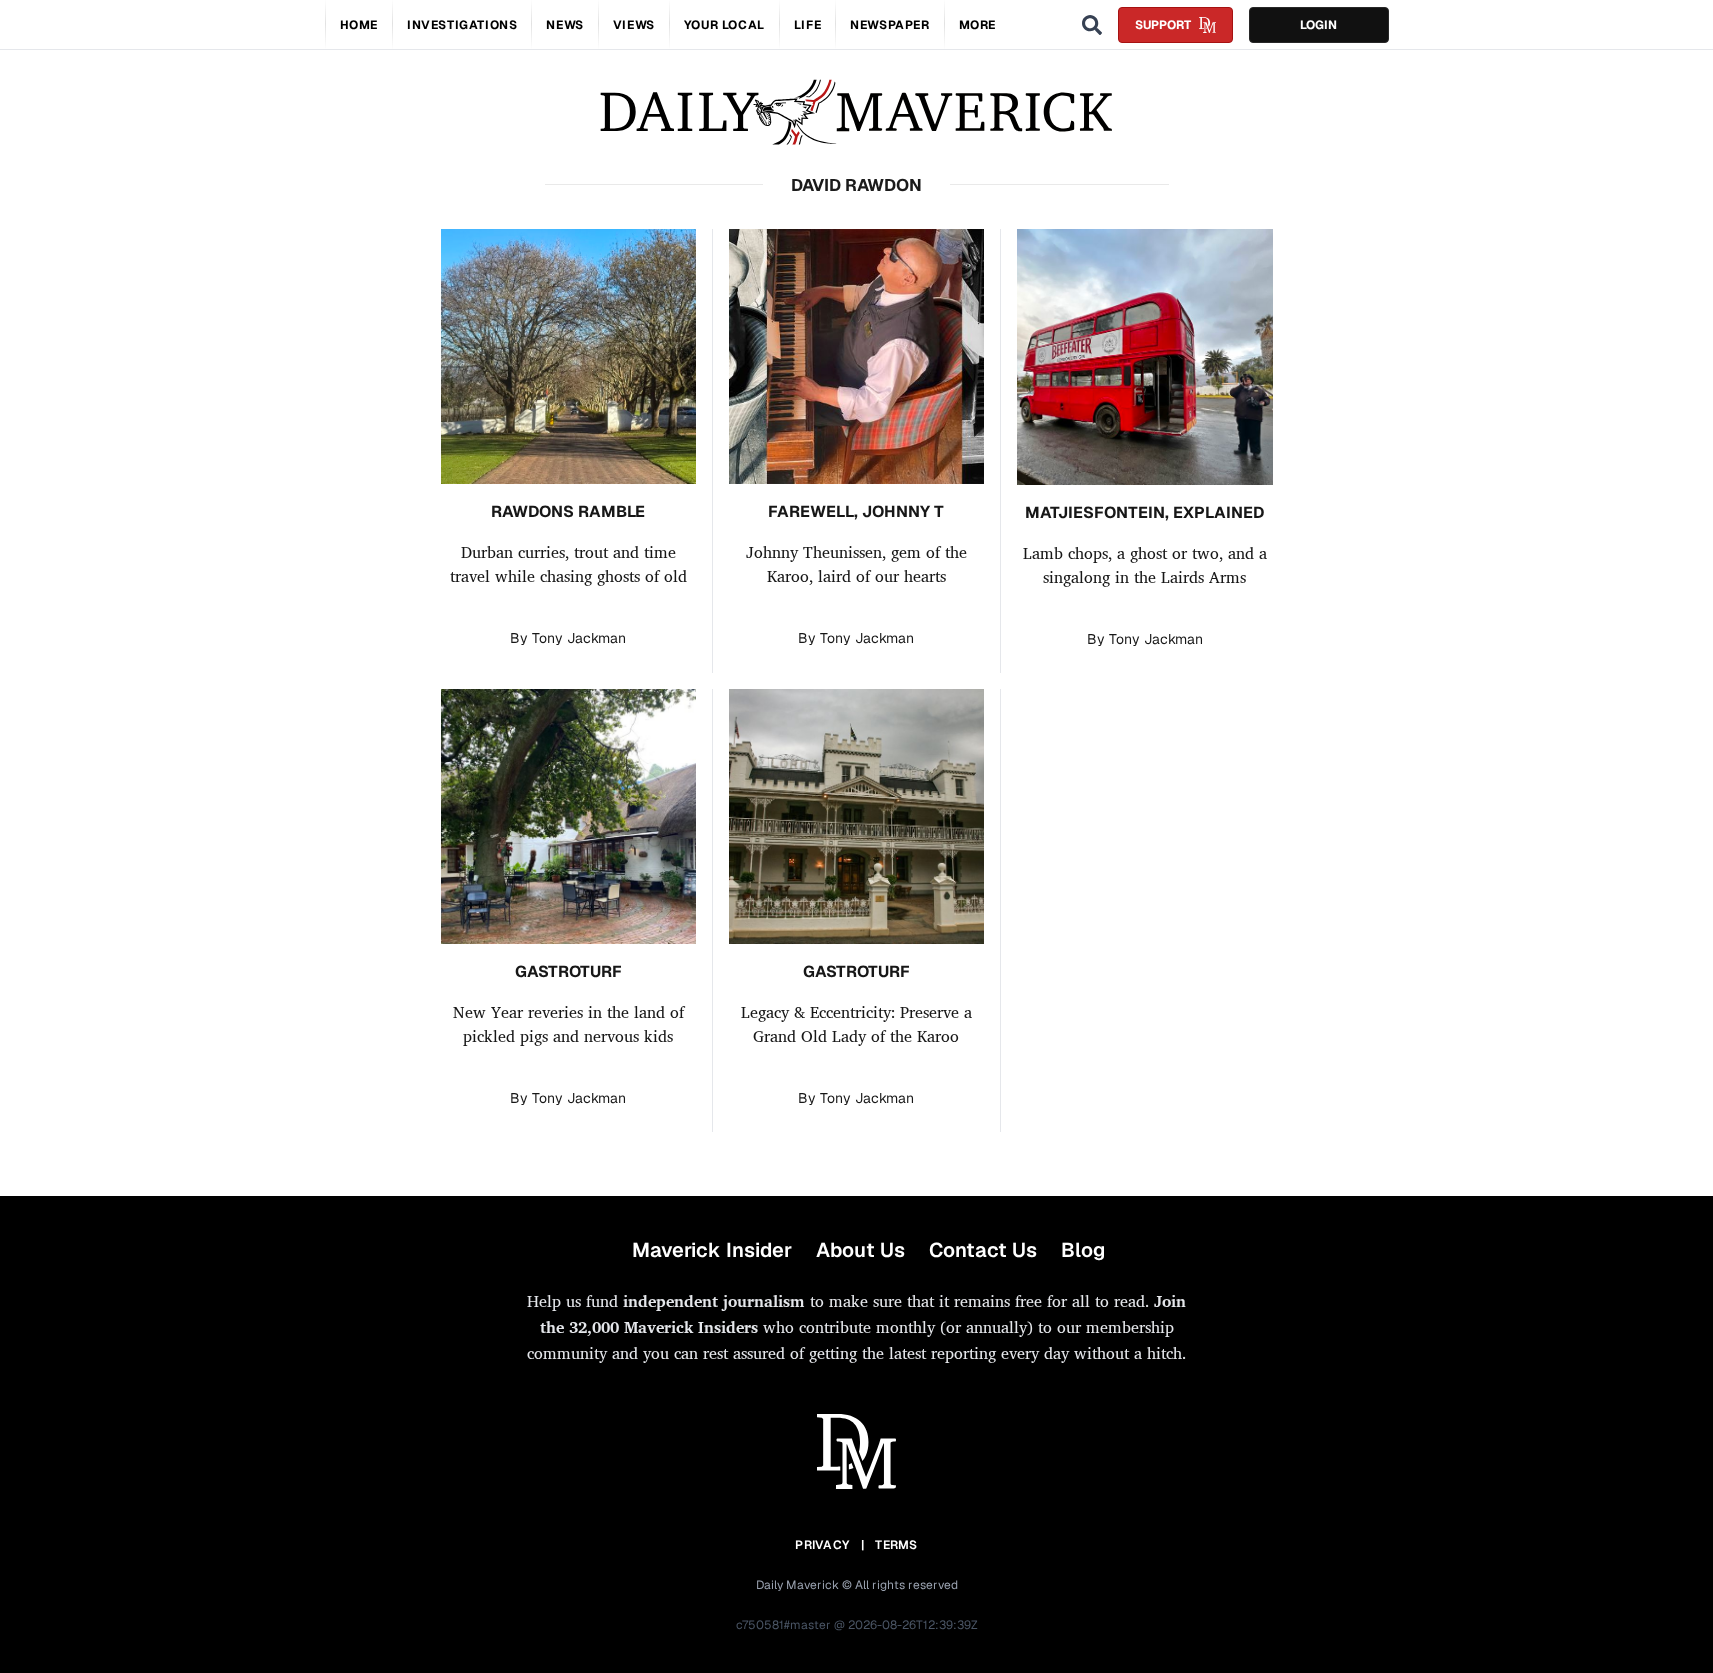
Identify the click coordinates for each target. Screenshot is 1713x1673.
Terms (896, 1545)
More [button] (977, 25)
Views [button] (634, 25)
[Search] (1092, 25)
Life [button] (807, 25)
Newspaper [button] (889, 25)
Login (1318, 25)
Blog (1083, 1250)
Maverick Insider (712, 1250)
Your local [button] (724, 25)
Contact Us (983, 1250)
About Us (860, 1250)
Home (359, 25)
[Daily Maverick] (856, 112)
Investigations (462, 25)
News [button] (564, 25)
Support (1163, 25)
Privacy (822, 1545)
